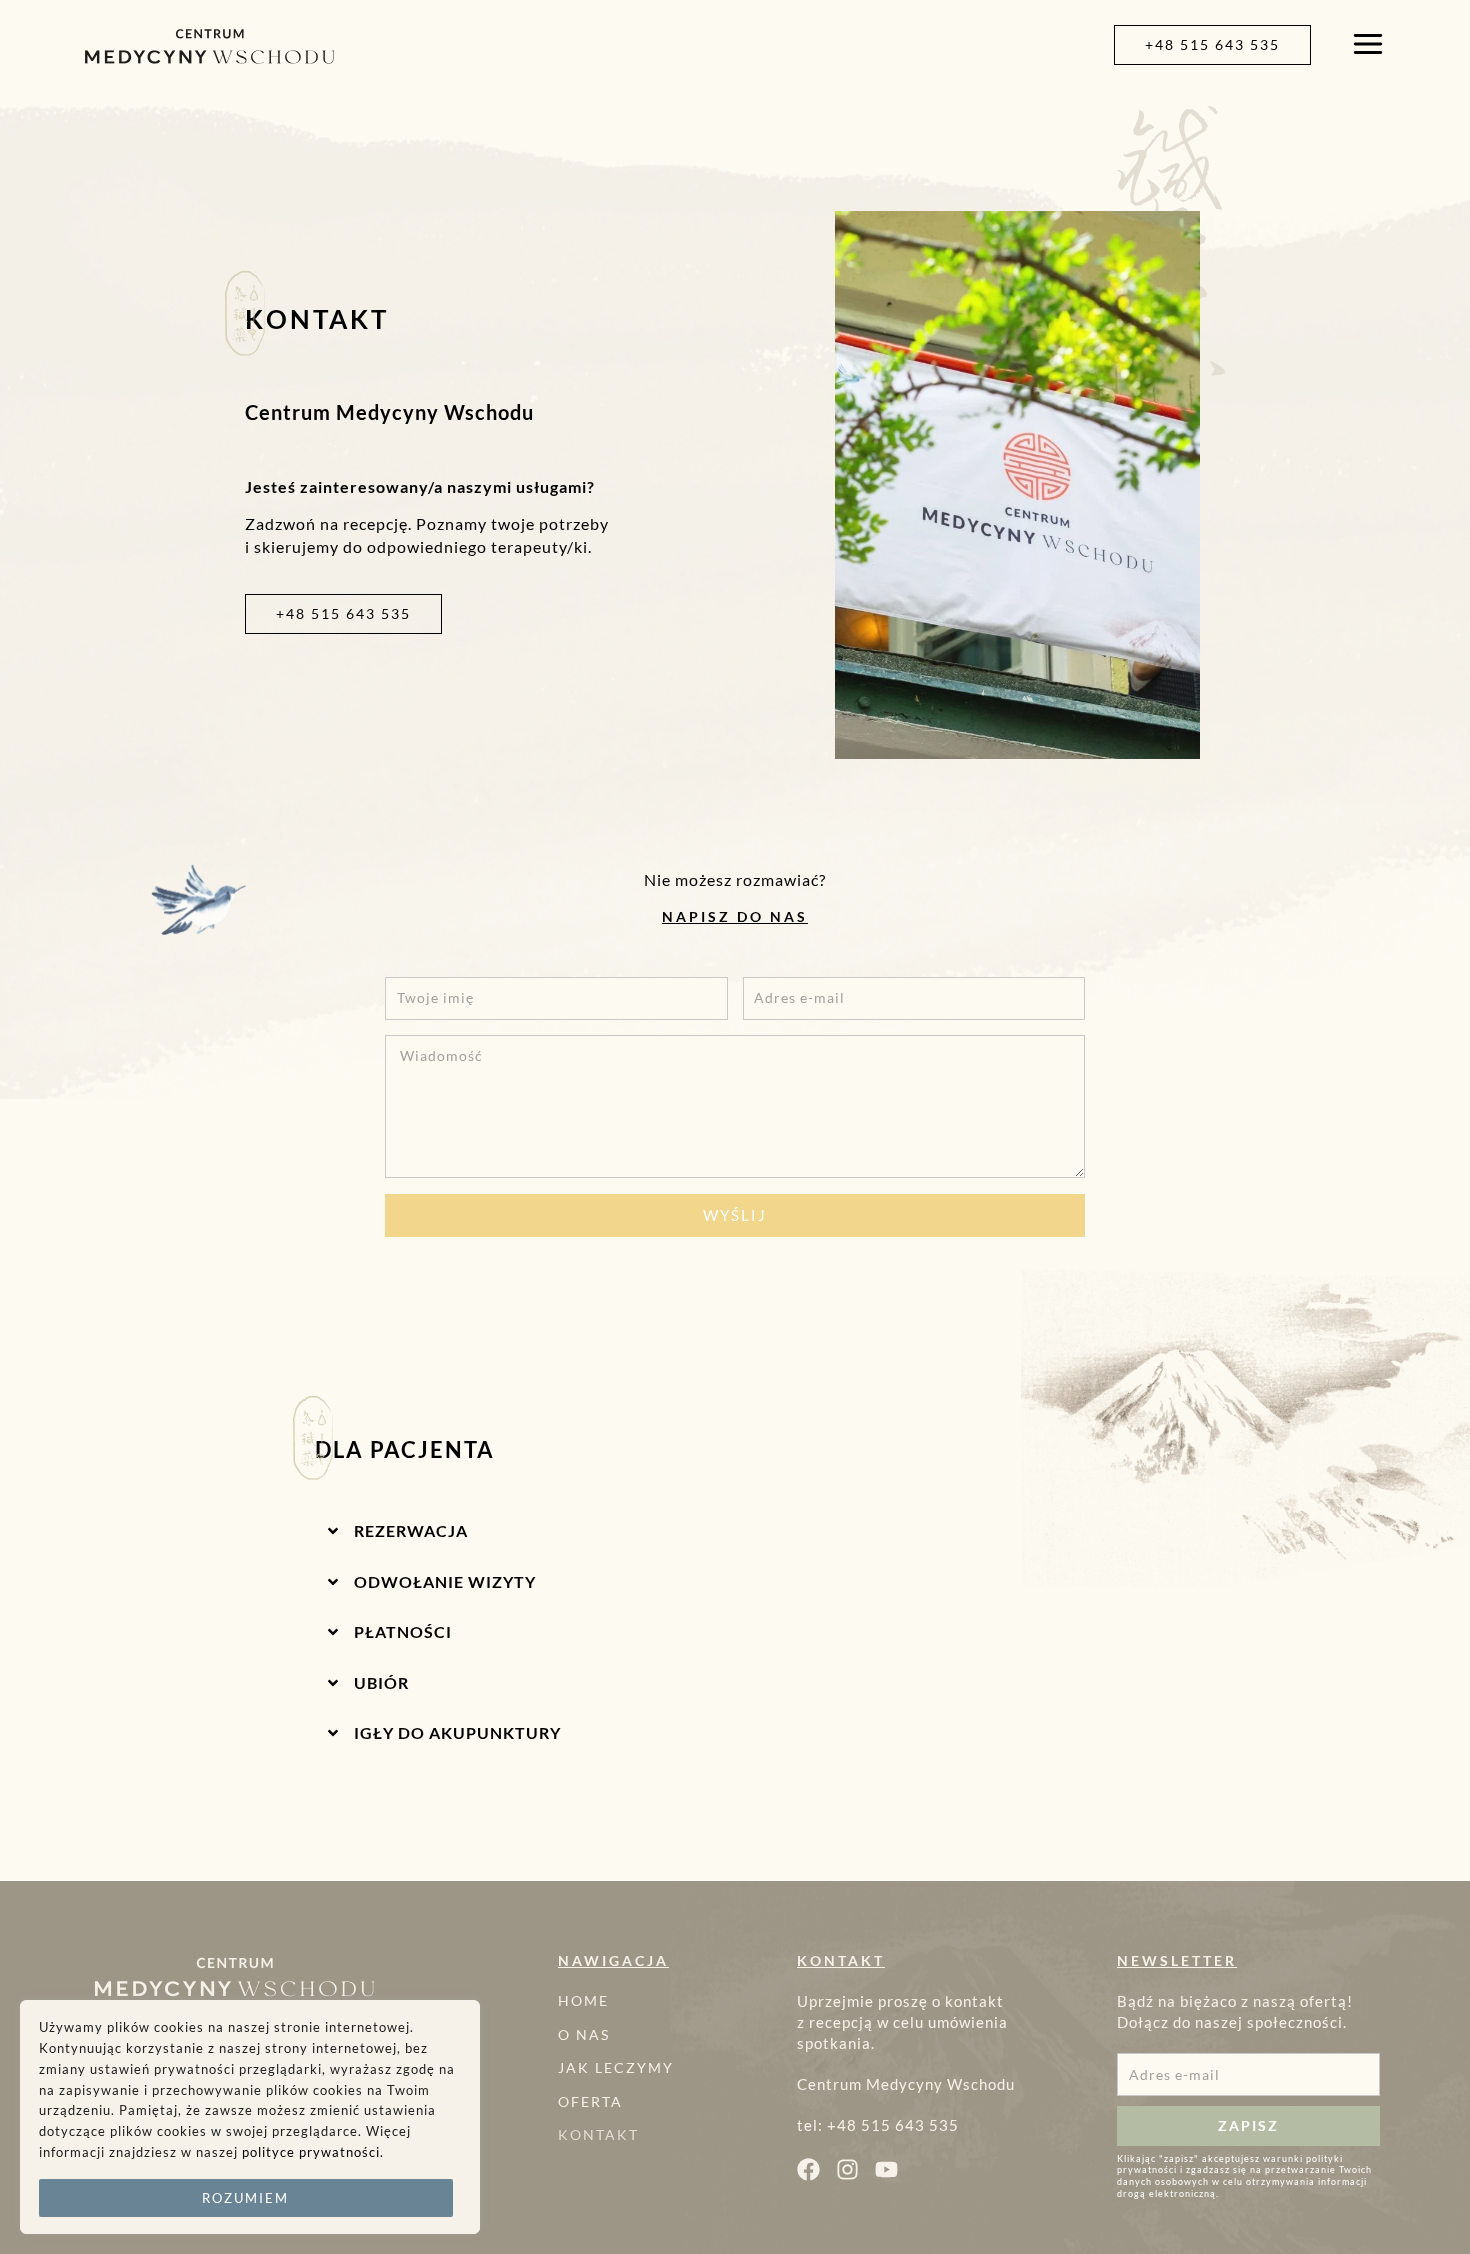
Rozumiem (245, 2198)
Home (583, 2000)
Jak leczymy (616, 2067)
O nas (584, 2033)
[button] (735, 1523)
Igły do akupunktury (457, 1732)
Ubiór (381, 1682)
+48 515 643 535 (893, 2125)
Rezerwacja (411, 1530)
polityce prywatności (311, 2152)
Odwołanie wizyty (445, 1581)
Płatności (403, 1631)
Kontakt (598, 2134)
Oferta (590, 2100)
